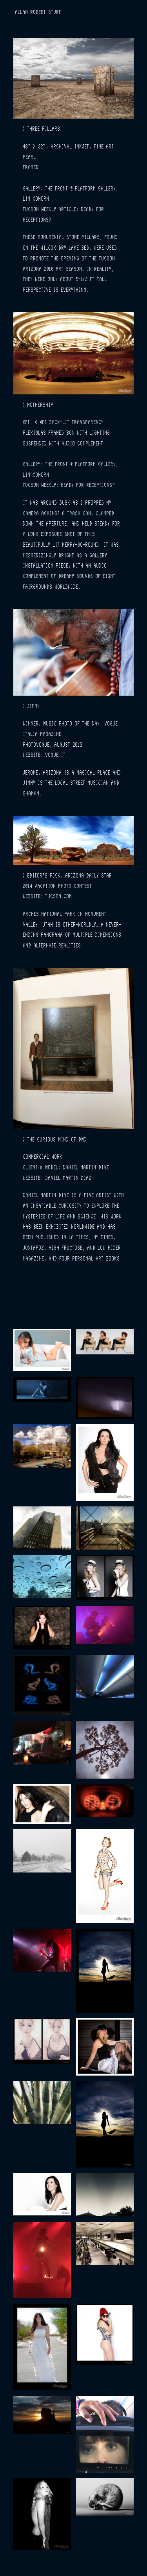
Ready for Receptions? (88, 486)
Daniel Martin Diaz (68, 1179)
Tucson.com (58, 898)
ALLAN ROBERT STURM (38, 14)
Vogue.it (55, 756)
